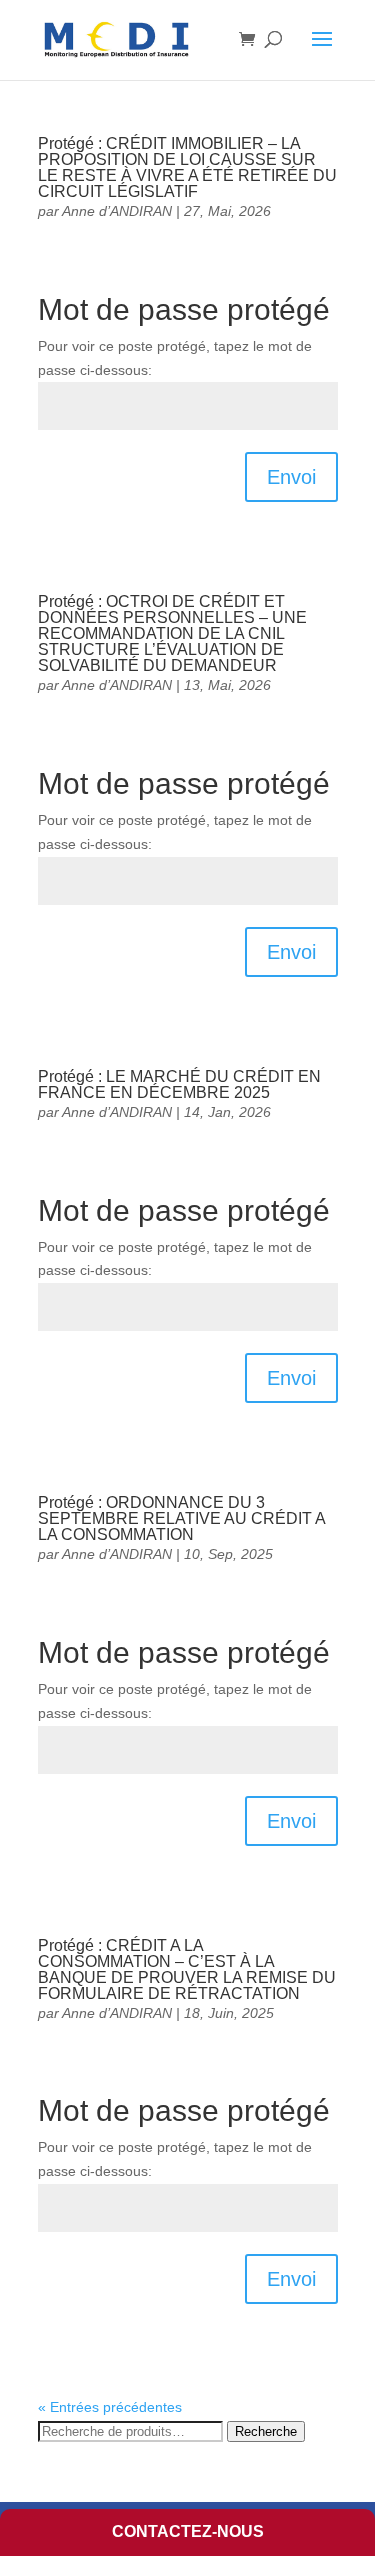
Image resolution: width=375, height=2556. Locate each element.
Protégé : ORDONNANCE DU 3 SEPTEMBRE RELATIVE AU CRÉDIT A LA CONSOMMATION (181, 1518)
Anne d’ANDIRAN (117, 211)
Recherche (266, 2431)
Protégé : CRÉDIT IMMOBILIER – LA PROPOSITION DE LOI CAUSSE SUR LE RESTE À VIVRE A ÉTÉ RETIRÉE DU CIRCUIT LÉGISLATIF (187, 167)
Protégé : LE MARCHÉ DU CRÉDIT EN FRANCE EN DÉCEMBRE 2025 (179, 1084)
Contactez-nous (188, 2531)
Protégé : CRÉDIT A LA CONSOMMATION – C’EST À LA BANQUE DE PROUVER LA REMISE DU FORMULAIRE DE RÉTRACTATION (187, 1969)
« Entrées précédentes (110, 2407)
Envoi (291, 477)
